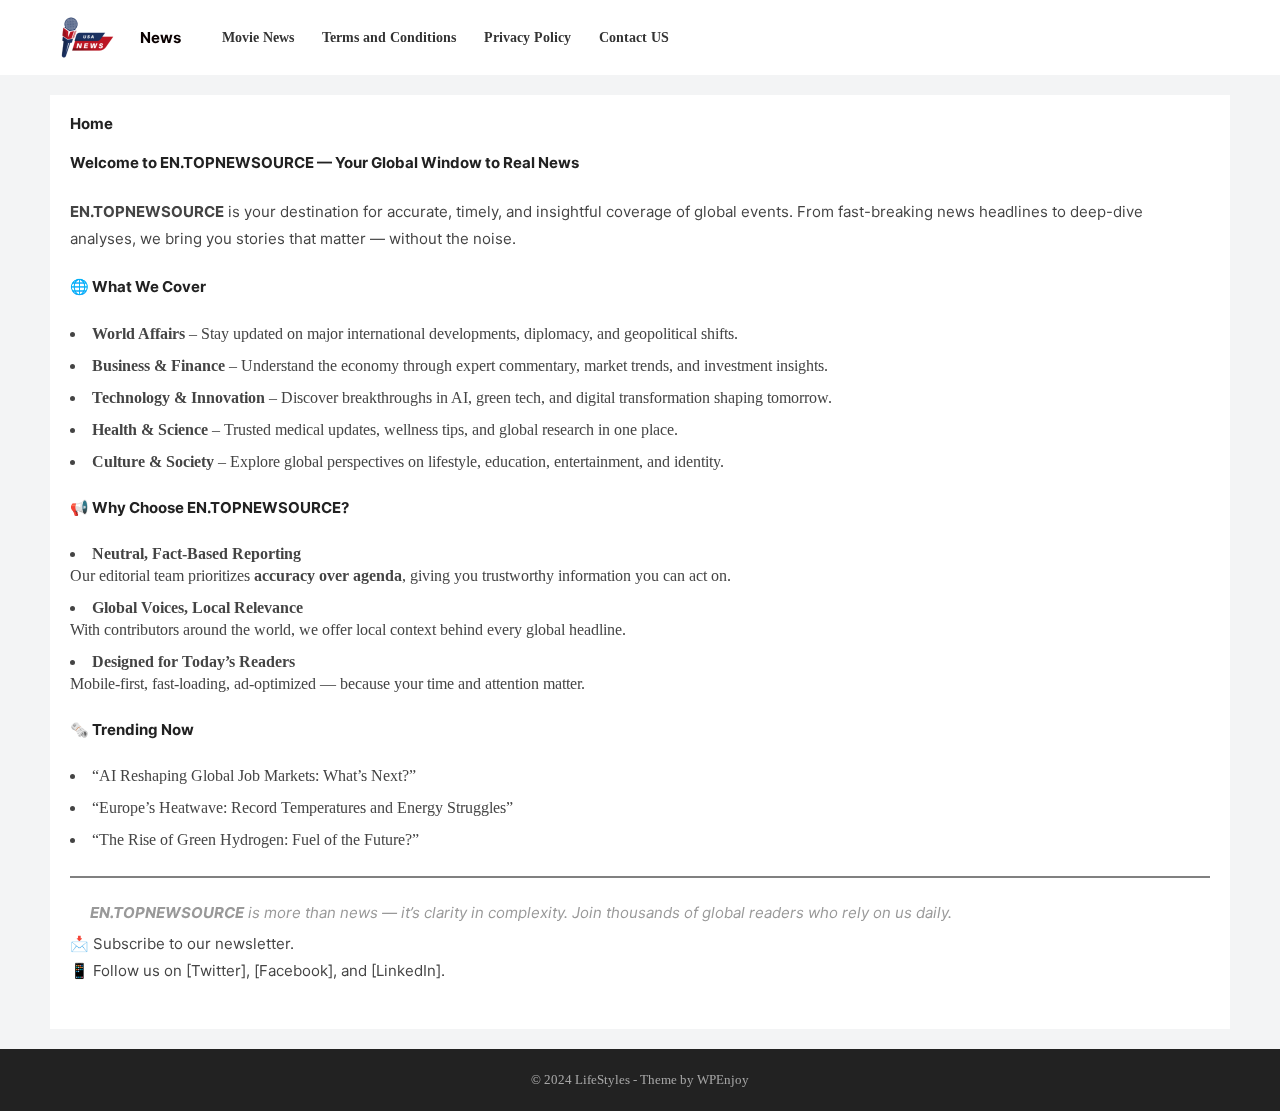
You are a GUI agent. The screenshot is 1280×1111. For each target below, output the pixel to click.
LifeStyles (602, 1079)
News (160, 37)
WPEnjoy (723, 1079)
